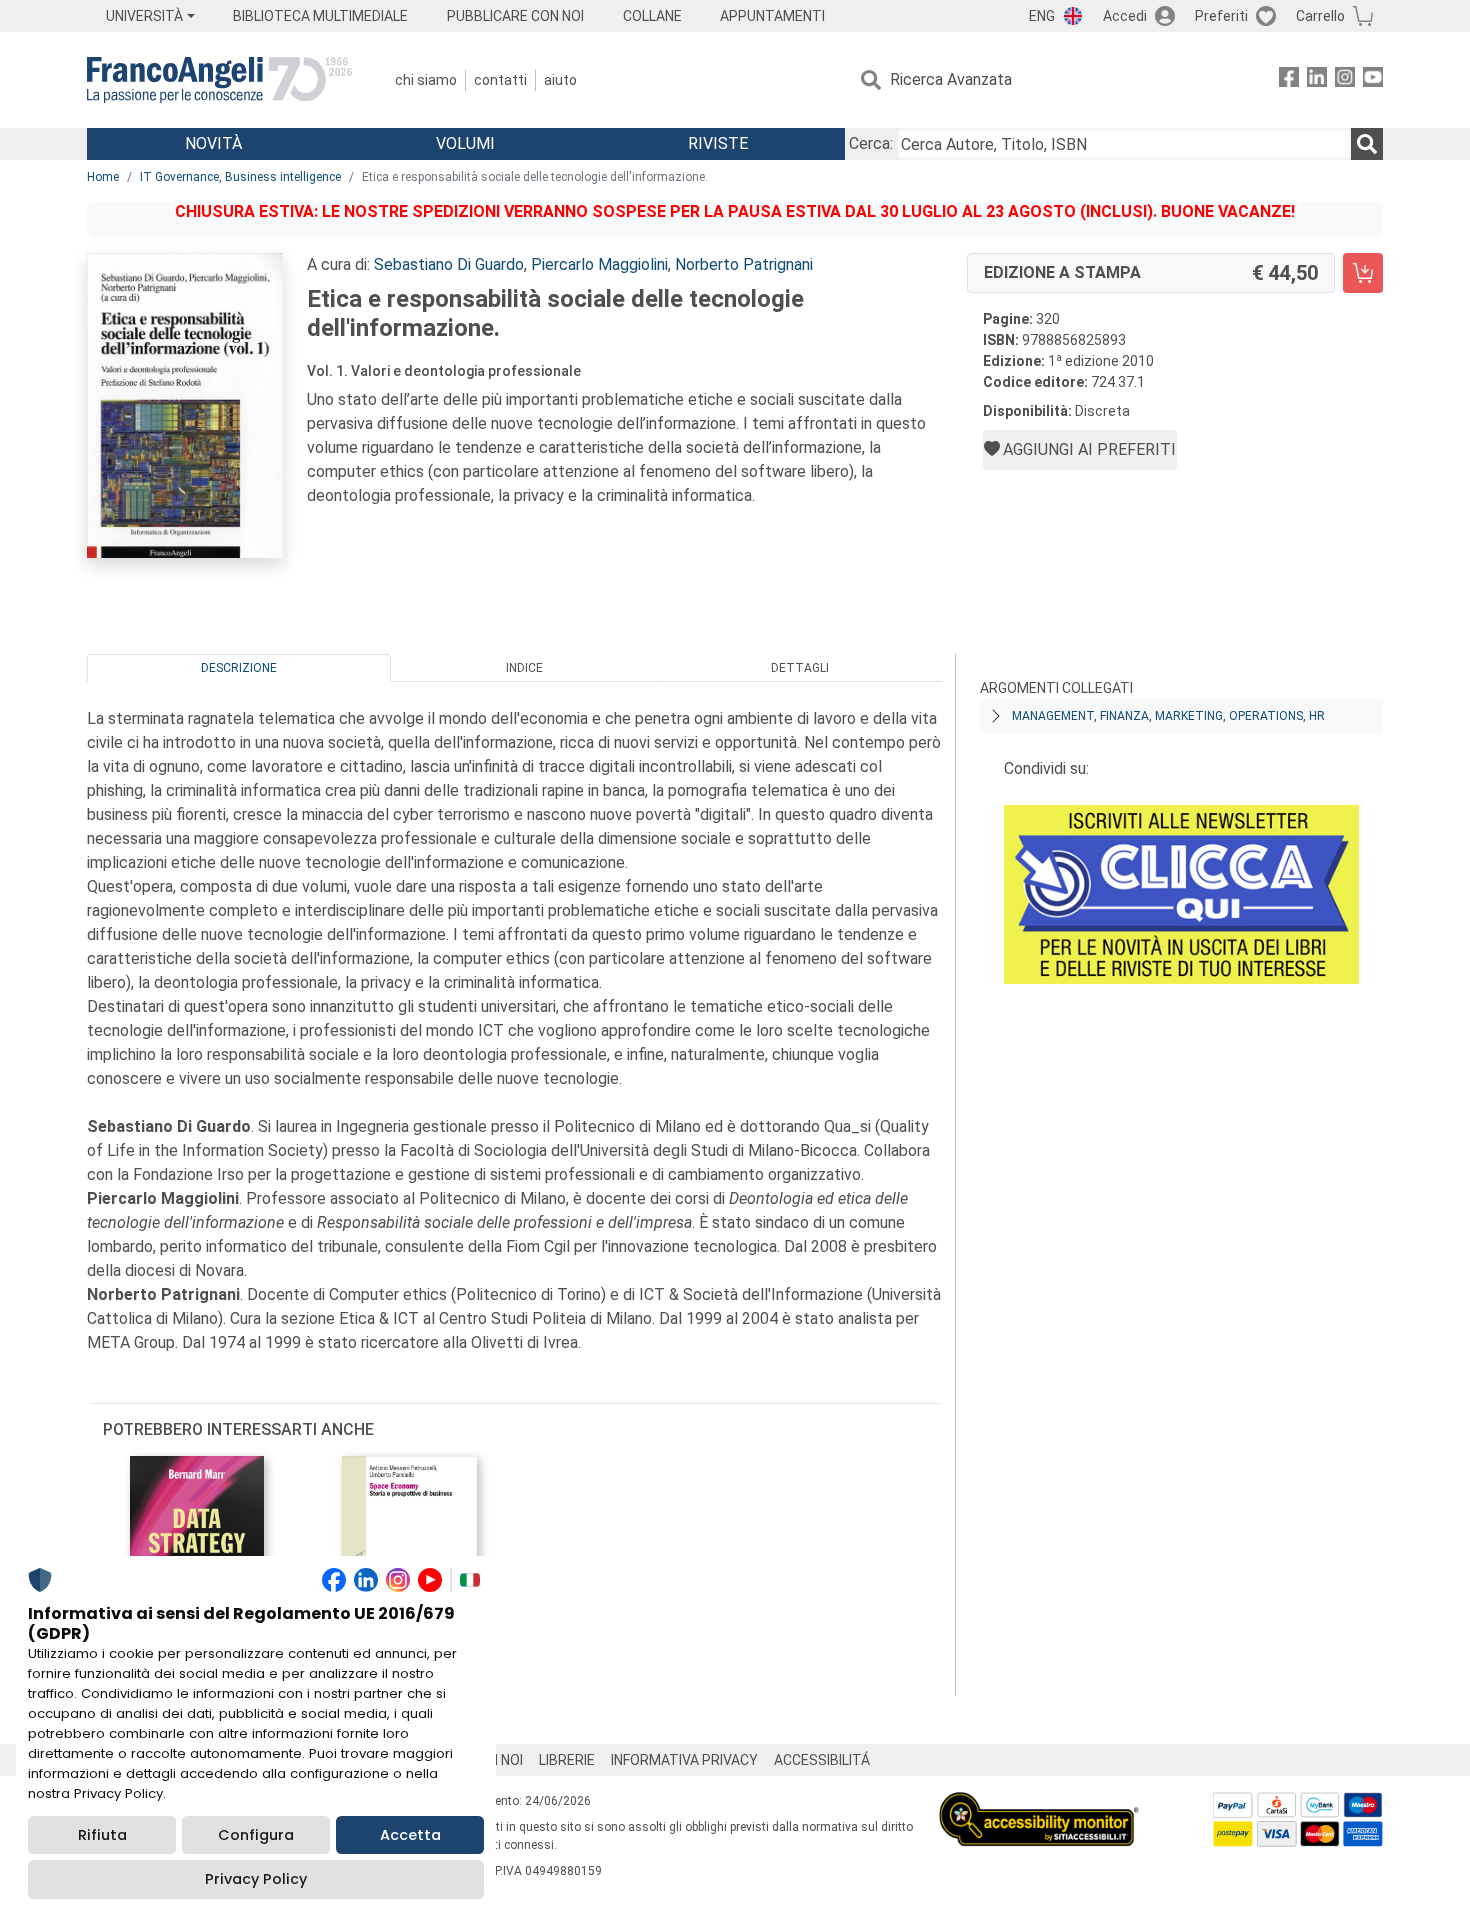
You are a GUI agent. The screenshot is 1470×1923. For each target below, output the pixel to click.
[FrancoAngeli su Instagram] (1345, 80)
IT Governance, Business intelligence (240, 177)
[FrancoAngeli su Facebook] (1289, 80)
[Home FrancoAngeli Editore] (219, 80)
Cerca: (871, 143)
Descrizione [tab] (239, 668)
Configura (256, 1835)
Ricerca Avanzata (951, 79)
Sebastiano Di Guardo (449, 264)
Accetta (410, 1835)
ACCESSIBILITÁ (822, 1760)
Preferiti (1221, 16)
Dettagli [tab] (800, 668)
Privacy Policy (256, 1879)
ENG (1042, 16)
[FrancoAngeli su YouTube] (1373, 80)
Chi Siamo (426, 80)
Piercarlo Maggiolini (599, 264)
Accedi (1125, 16)
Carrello (1320, 16)
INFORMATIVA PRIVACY (684, 1760)
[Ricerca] (1367, 144)
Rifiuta (102, 1835)
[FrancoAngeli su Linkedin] (1317, 80)
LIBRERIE (567, 1760)
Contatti (500, 80)
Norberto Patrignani (744, 264)
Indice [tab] (524, 668)
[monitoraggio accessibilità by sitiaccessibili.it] (1039, 1803)
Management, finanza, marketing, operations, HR (1168, 716)
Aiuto (560, 80)
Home (103, 177)
